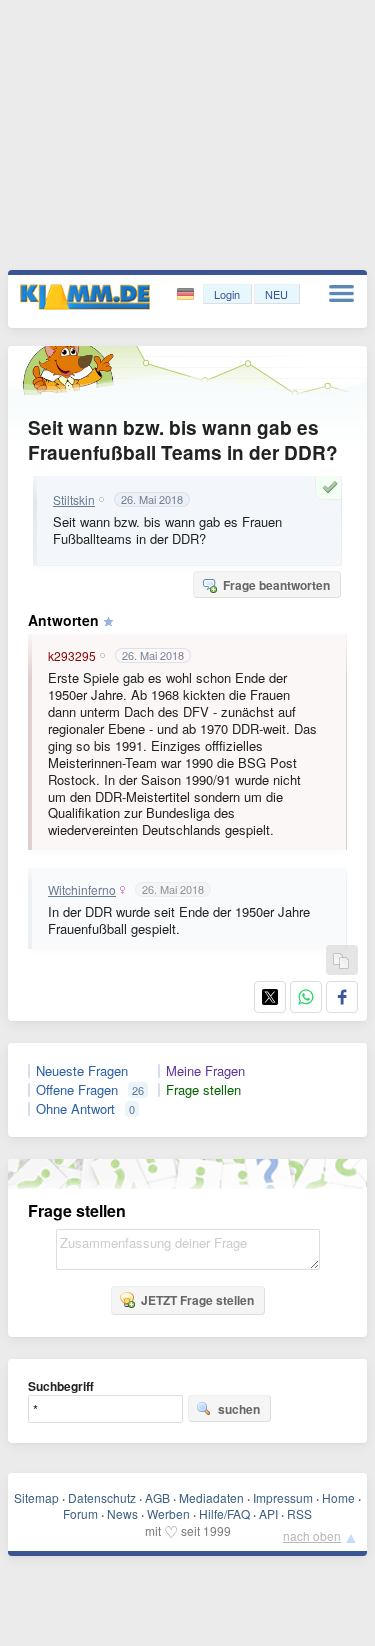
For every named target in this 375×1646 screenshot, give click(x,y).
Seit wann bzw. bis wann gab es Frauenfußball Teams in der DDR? (183, 440)
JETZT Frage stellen (197, 1300)
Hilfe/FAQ (224, 1513)
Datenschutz (102, 1497)
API (268, 1513)
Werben (168, 1513)
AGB (157, 1497)
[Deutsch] (187, 294)
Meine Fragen (205, 1071)
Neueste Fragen (82, 1071)
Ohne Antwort (75, 1109)
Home (338, 1497)
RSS (299, 1513)
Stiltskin (74, 500)
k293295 (72, 656)
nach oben (312, 1535)
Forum (80, 1513)
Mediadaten (211, 1497)
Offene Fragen (77, 1090)
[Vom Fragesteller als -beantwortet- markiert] (333, 487)
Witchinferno (82, 890)
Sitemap (36, 1497)
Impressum (283, 1497)
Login (227, 294)
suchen (239, 1409)
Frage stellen (203, 1090)
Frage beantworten (276, 585)
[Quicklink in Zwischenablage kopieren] (341, 961)
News (122, 1513)
